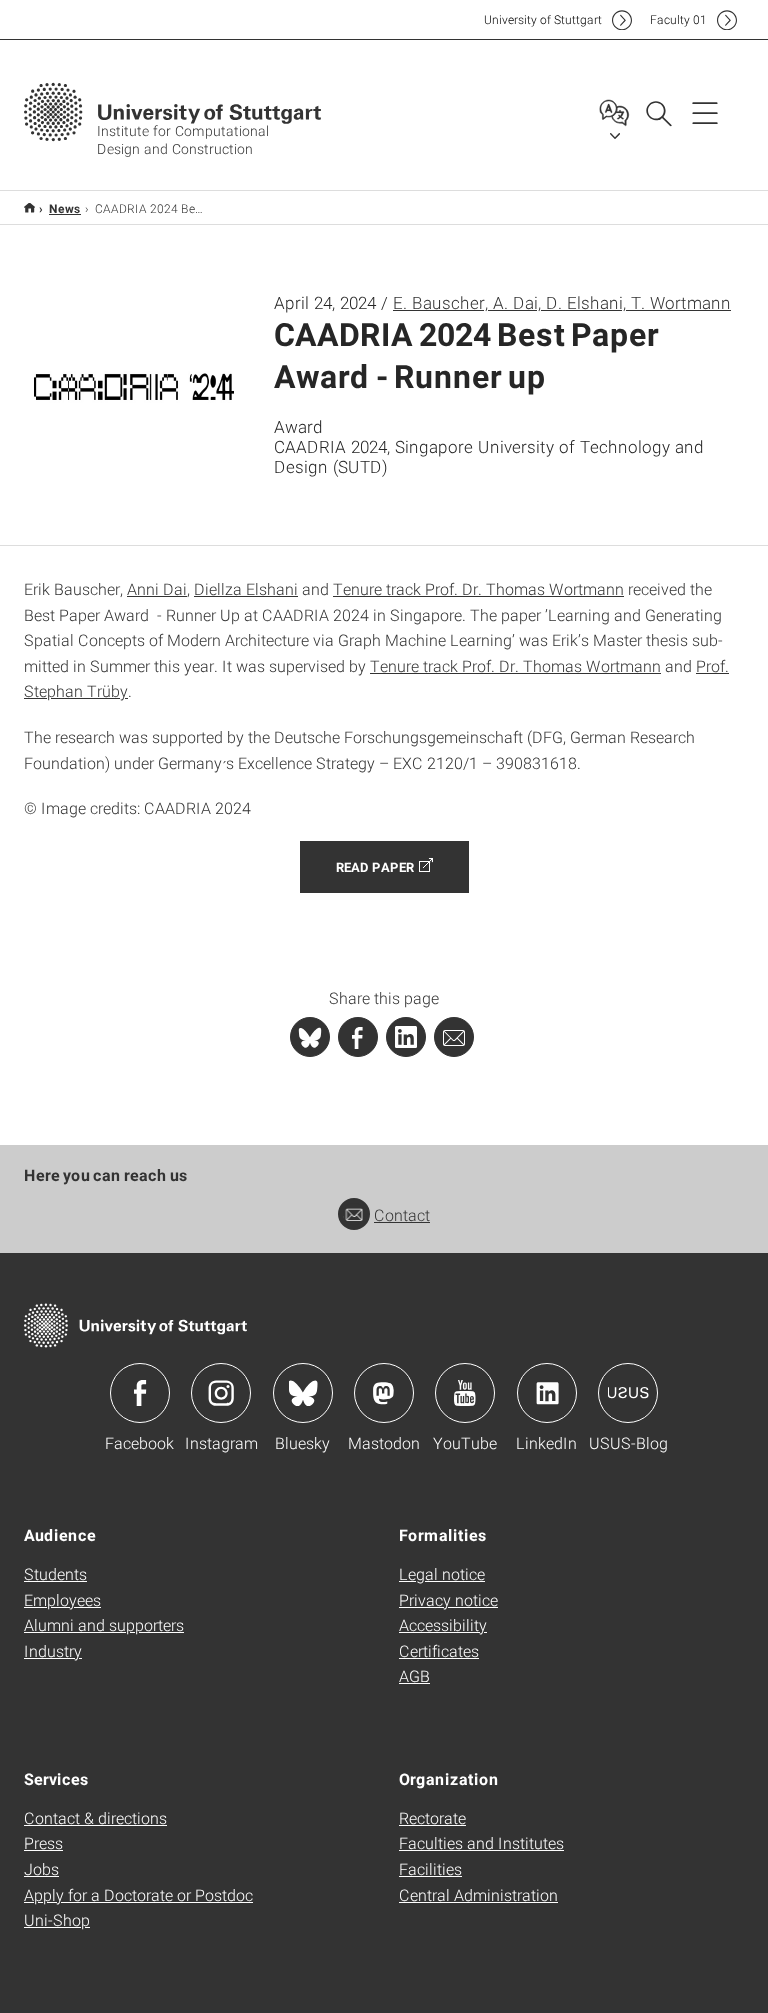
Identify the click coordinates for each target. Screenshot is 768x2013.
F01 (678, 19)
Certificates (439, 1650)
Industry (53, 1650)
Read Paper (375, 867)
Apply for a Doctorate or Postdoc (138, 1894)
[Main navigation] (705, 112)
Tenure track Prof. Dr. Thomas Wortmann (478, 588)
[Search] (658, 112)
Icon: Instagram (221, 1393)
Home (29, 207)
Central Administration (478, 1894)
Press (43, 1842)
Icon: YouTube (465, 1393)
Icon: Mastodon (384, 1393)
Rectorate (432, 1817)
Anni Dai (157, 588)
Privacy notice (448, 1599)
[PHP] (358, 1037)
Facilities (430, 1868)
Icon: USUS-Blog (628, 1393)
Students (55, 1573)
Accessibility (443, 1624)
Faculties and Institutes (481, 1842)
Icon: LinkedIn (547, 1393)
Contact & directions (95, 1817)
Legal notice (442, 1573)
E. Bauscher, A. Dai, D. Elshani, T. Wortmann (562, 302)
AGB (414, 1675)
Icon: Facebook (140, 1393)
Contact (402, 1214)
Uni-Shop (57, 1919)
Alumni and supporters (104, 1624)
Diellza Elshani (246, 588)
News (65, 208)
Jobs (41, 1868)
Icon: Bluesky (303, 1393)
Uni (543, 19)
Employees (62, 1599)
